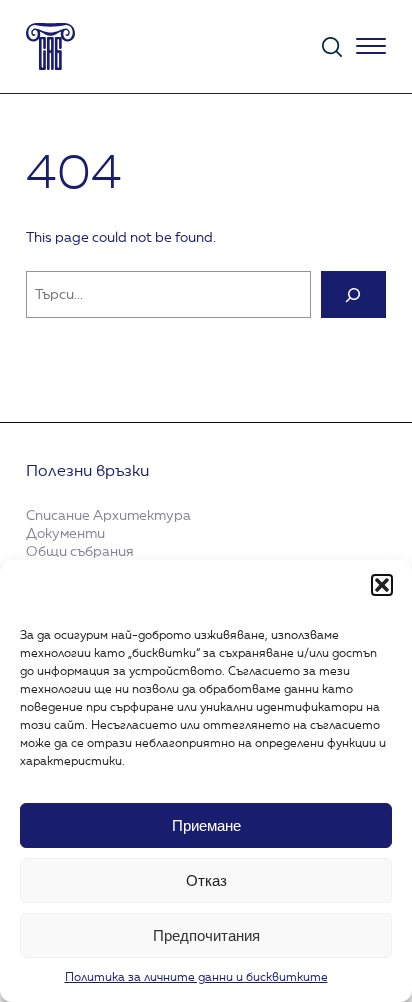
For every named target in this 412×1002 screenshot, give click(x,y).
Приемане (206, 825)
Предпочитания (206, 935)
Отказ (206, 880)
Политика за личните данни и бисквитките (196, 978)
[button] (382, 585)
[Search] (354, 294)
